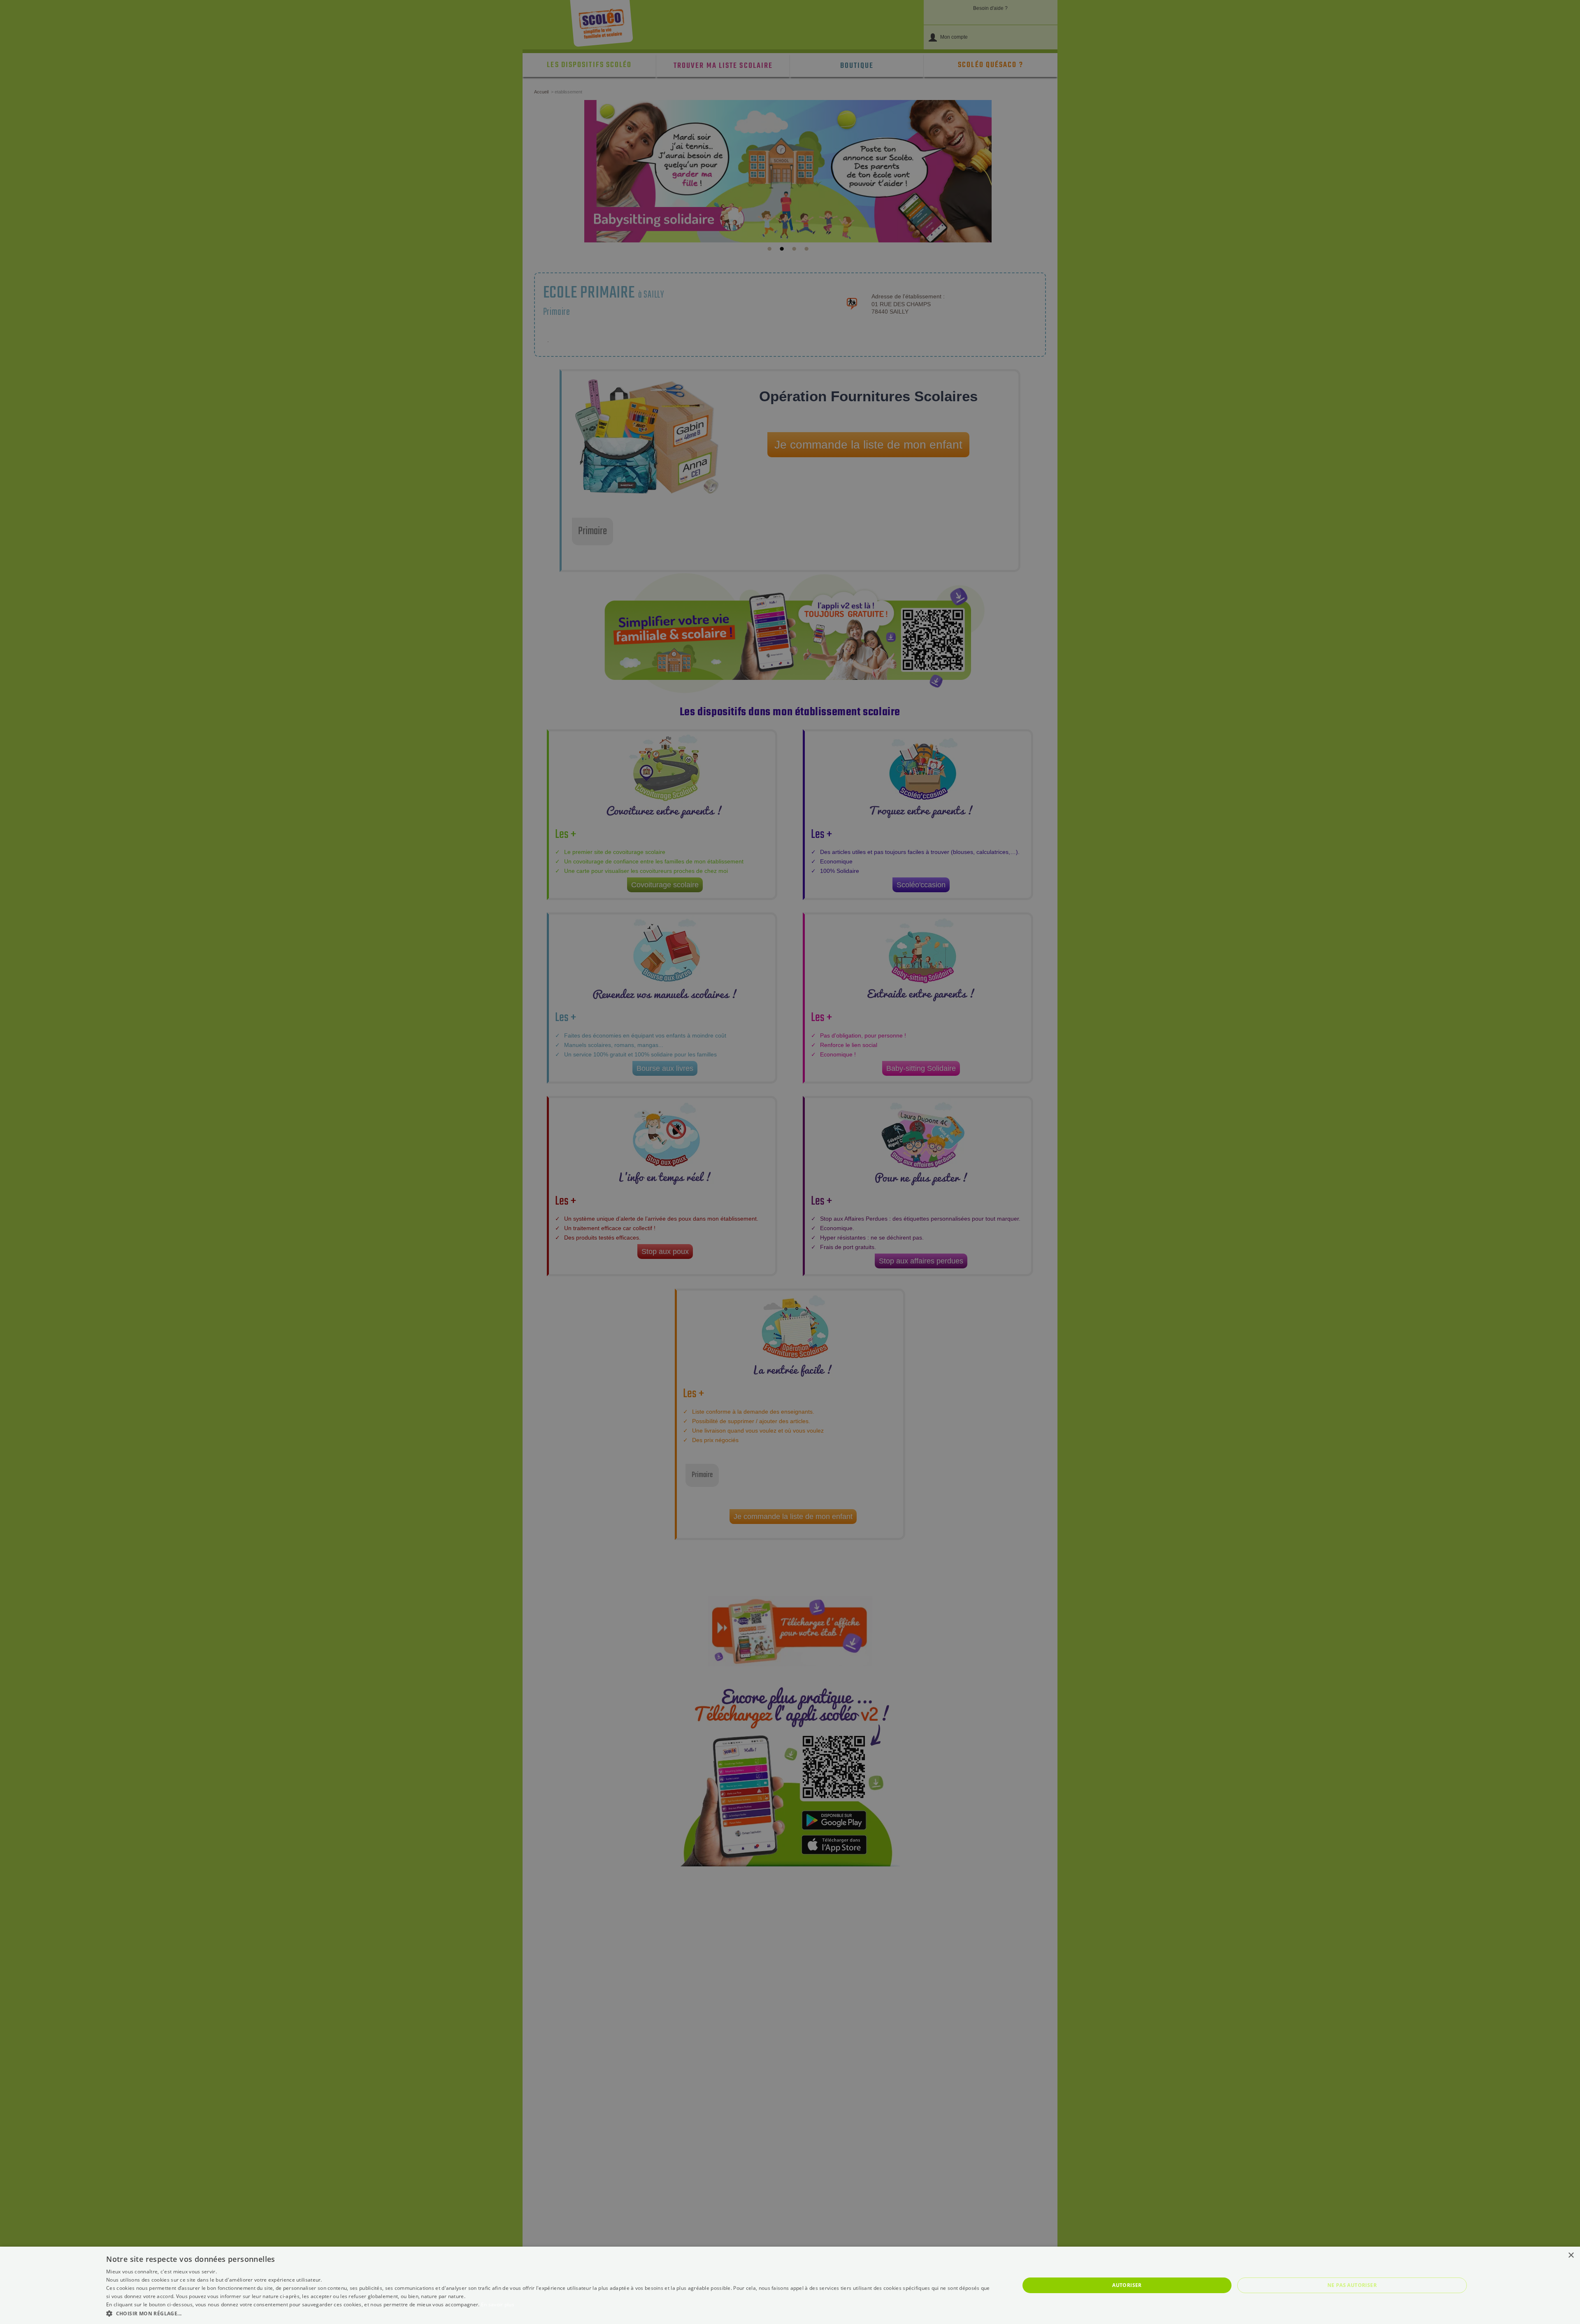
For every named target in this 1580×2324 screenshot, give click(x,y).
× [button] (1571, 2255)
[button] (549, 2313)
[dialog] (790, 2285)
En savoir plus (498, 2304)
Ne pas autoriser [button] (1352, 2285)
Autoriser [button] (1127, 2285)
